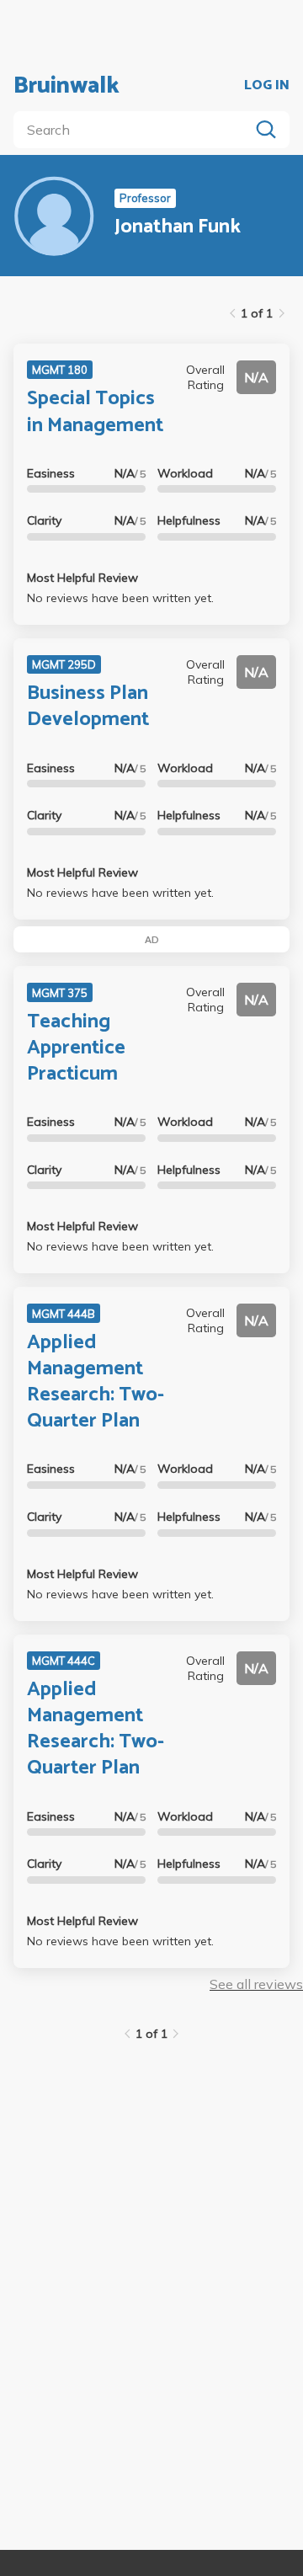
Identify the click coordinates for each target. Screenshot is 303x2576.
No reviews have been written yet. (120, 598)
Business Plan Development (88, 707)
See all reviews (256, 1984)
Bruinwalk (66, 86)
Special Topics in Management (95, 412)
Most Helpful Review (82, 578)
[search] (135, 130)
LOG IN (267, 86)
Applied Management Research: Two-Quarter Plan (96, 1382)
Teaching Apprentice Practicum (76, 1048)
